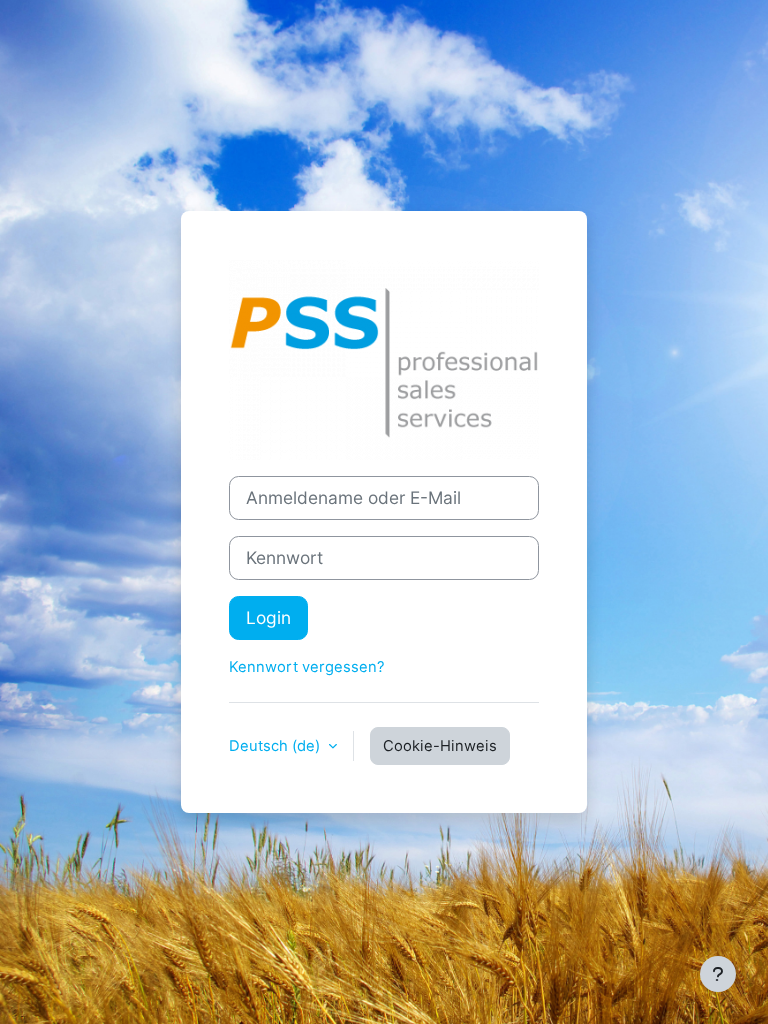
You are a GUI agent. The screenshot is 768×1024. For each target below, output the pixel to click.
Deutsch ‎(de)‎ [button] (276, 746)
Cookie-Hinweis (440, 746)
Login (268, 617)
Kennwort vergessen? (307, 667)
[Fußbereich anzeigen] (718, 974)
